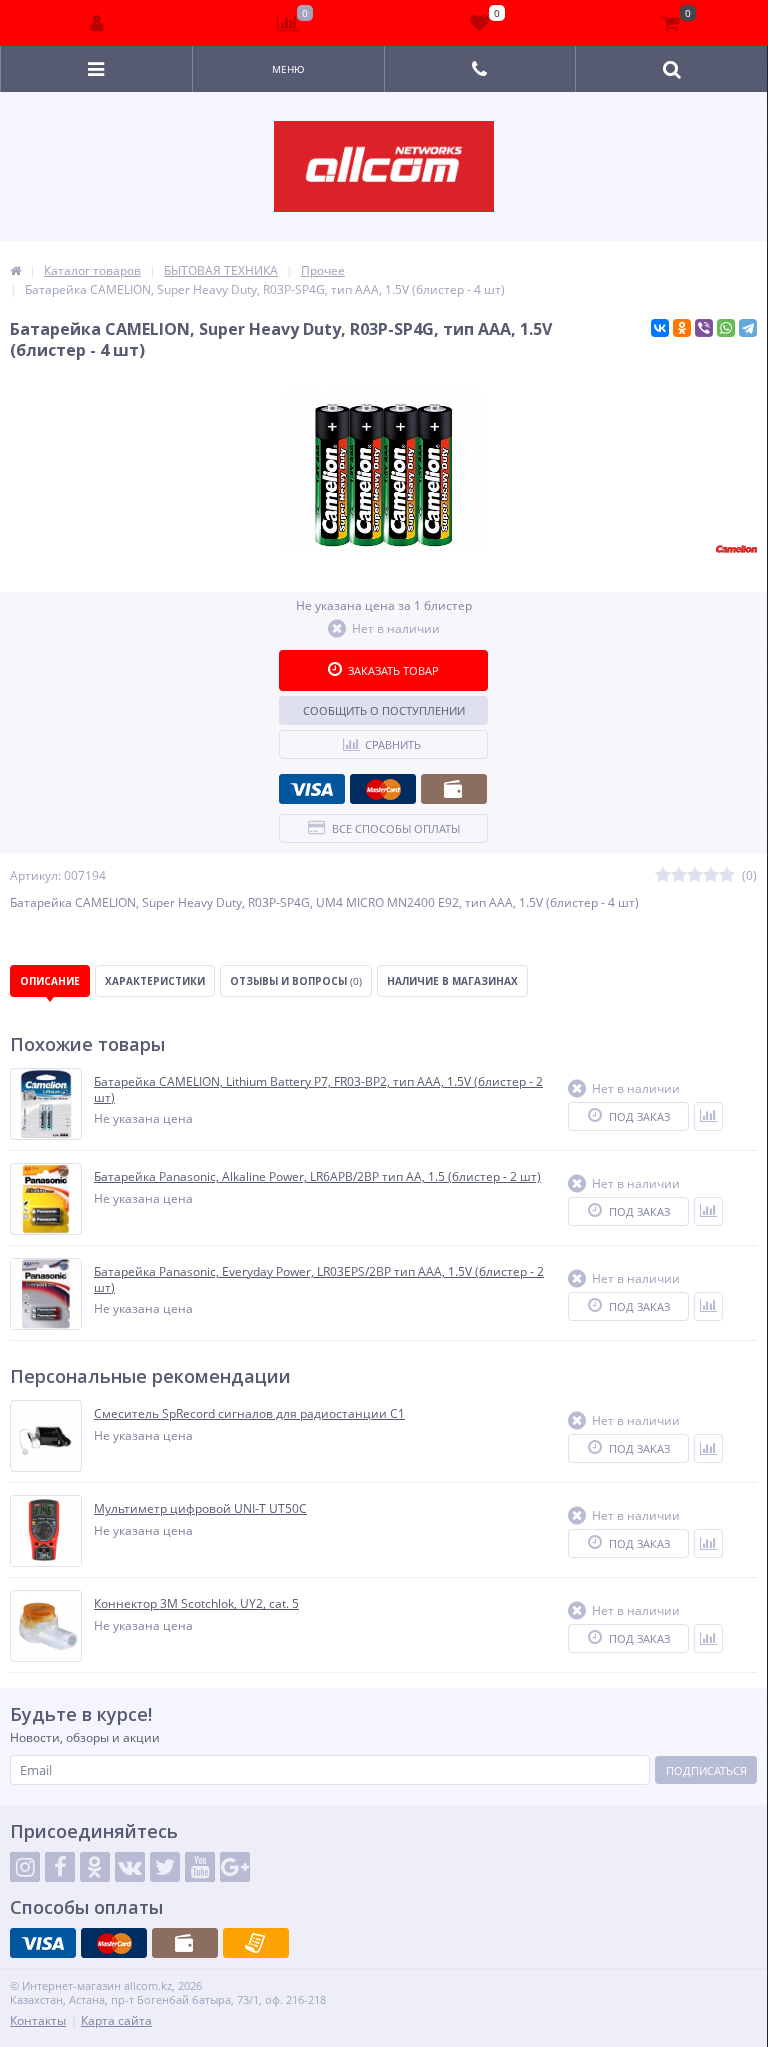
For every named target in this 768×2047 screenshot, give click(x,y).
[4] (711, 875)
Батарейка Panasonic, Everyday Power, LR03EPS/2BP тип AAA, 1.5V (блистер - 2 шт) (319, 1279)
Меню (288, 69)
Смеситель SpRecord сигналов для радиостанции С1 (249, 1414)
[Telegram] (748, 328)
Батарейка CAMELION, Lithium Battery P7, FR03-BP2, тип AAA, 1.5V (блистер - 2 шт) (318, 1089)
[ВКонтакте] (660, 328)
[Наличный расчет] (454, 789)
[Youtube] (200, 1867)
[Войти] (97, 23)
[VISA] (312, 789)
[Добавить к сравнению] (708, 1116)
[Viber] (704, 328)
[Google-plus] (235, 1867)
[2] (679, 875)
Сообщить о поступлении (384, 710)
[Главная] (15, 270)
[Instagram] (25, 1867)
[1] (663, 875)
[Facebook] (60, 1867)
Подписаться (706, 1770)
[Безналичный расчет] (256, 1943)
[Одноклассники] (682, 328)
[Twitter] (165, 1867)
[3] (695, 875)
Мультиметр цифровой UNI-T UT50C (200, 1509)
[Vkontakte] (130, 1867)
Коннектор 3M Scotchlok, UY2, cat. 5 (196, 1604)
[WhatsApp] (726, 328)
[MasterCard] (383, 789)
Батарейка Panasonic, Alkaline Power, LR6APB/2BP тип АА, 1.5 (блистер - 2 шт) (317, 1177)
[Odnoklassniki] (95, 1867)
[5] (727, 875)
